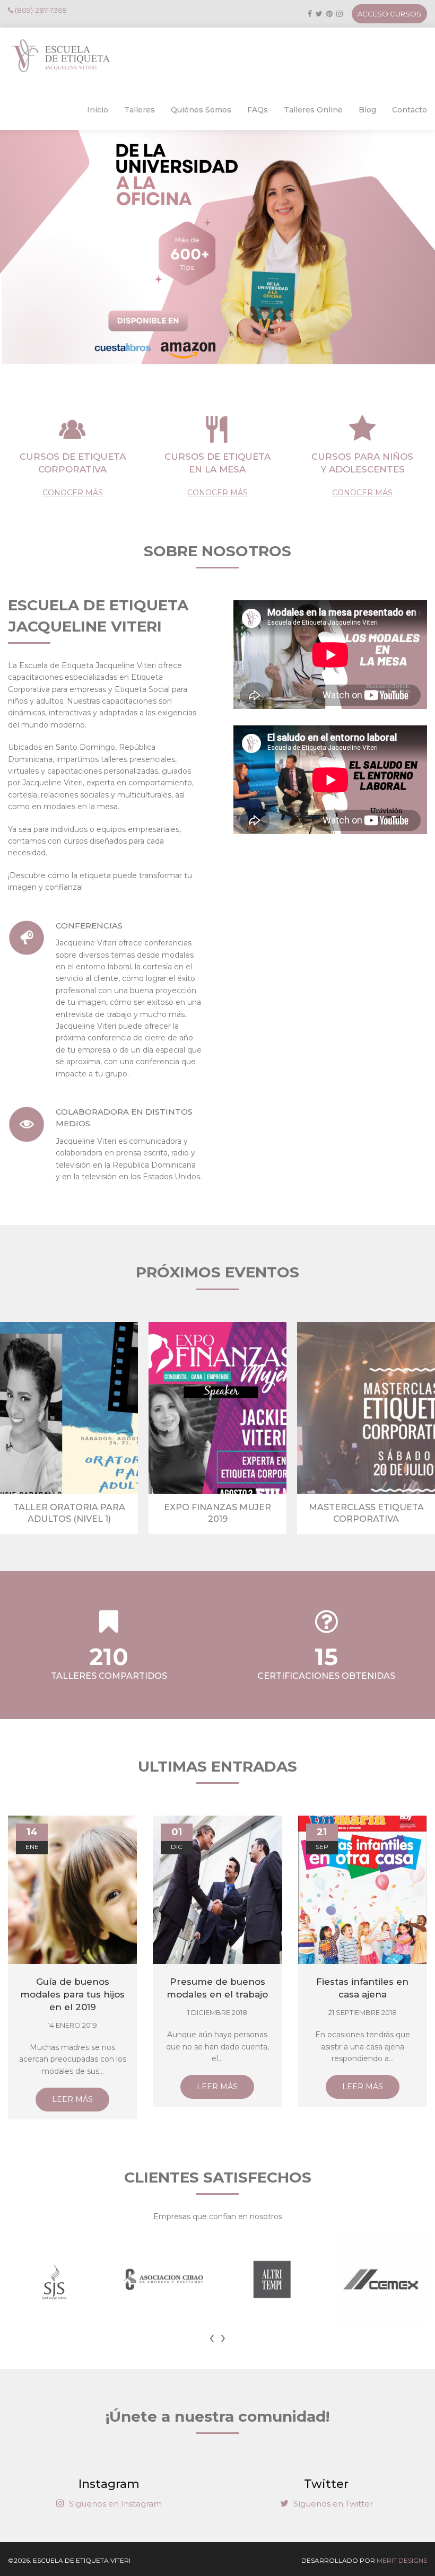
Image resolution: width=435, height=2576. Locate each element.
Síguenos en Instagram (114, 2504)
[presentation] (212, 2337)
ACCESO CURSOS (389, 14)
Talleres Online (313, 110)
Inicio (98, 110)
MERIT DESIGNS (402, 2560)
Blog (367, 110)
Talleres (140, 110)
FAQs (258, 110)
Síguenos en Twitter (332, 2504)
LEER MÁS (72, 2099)
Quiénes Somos (201, 110)
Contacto (410, 110)
